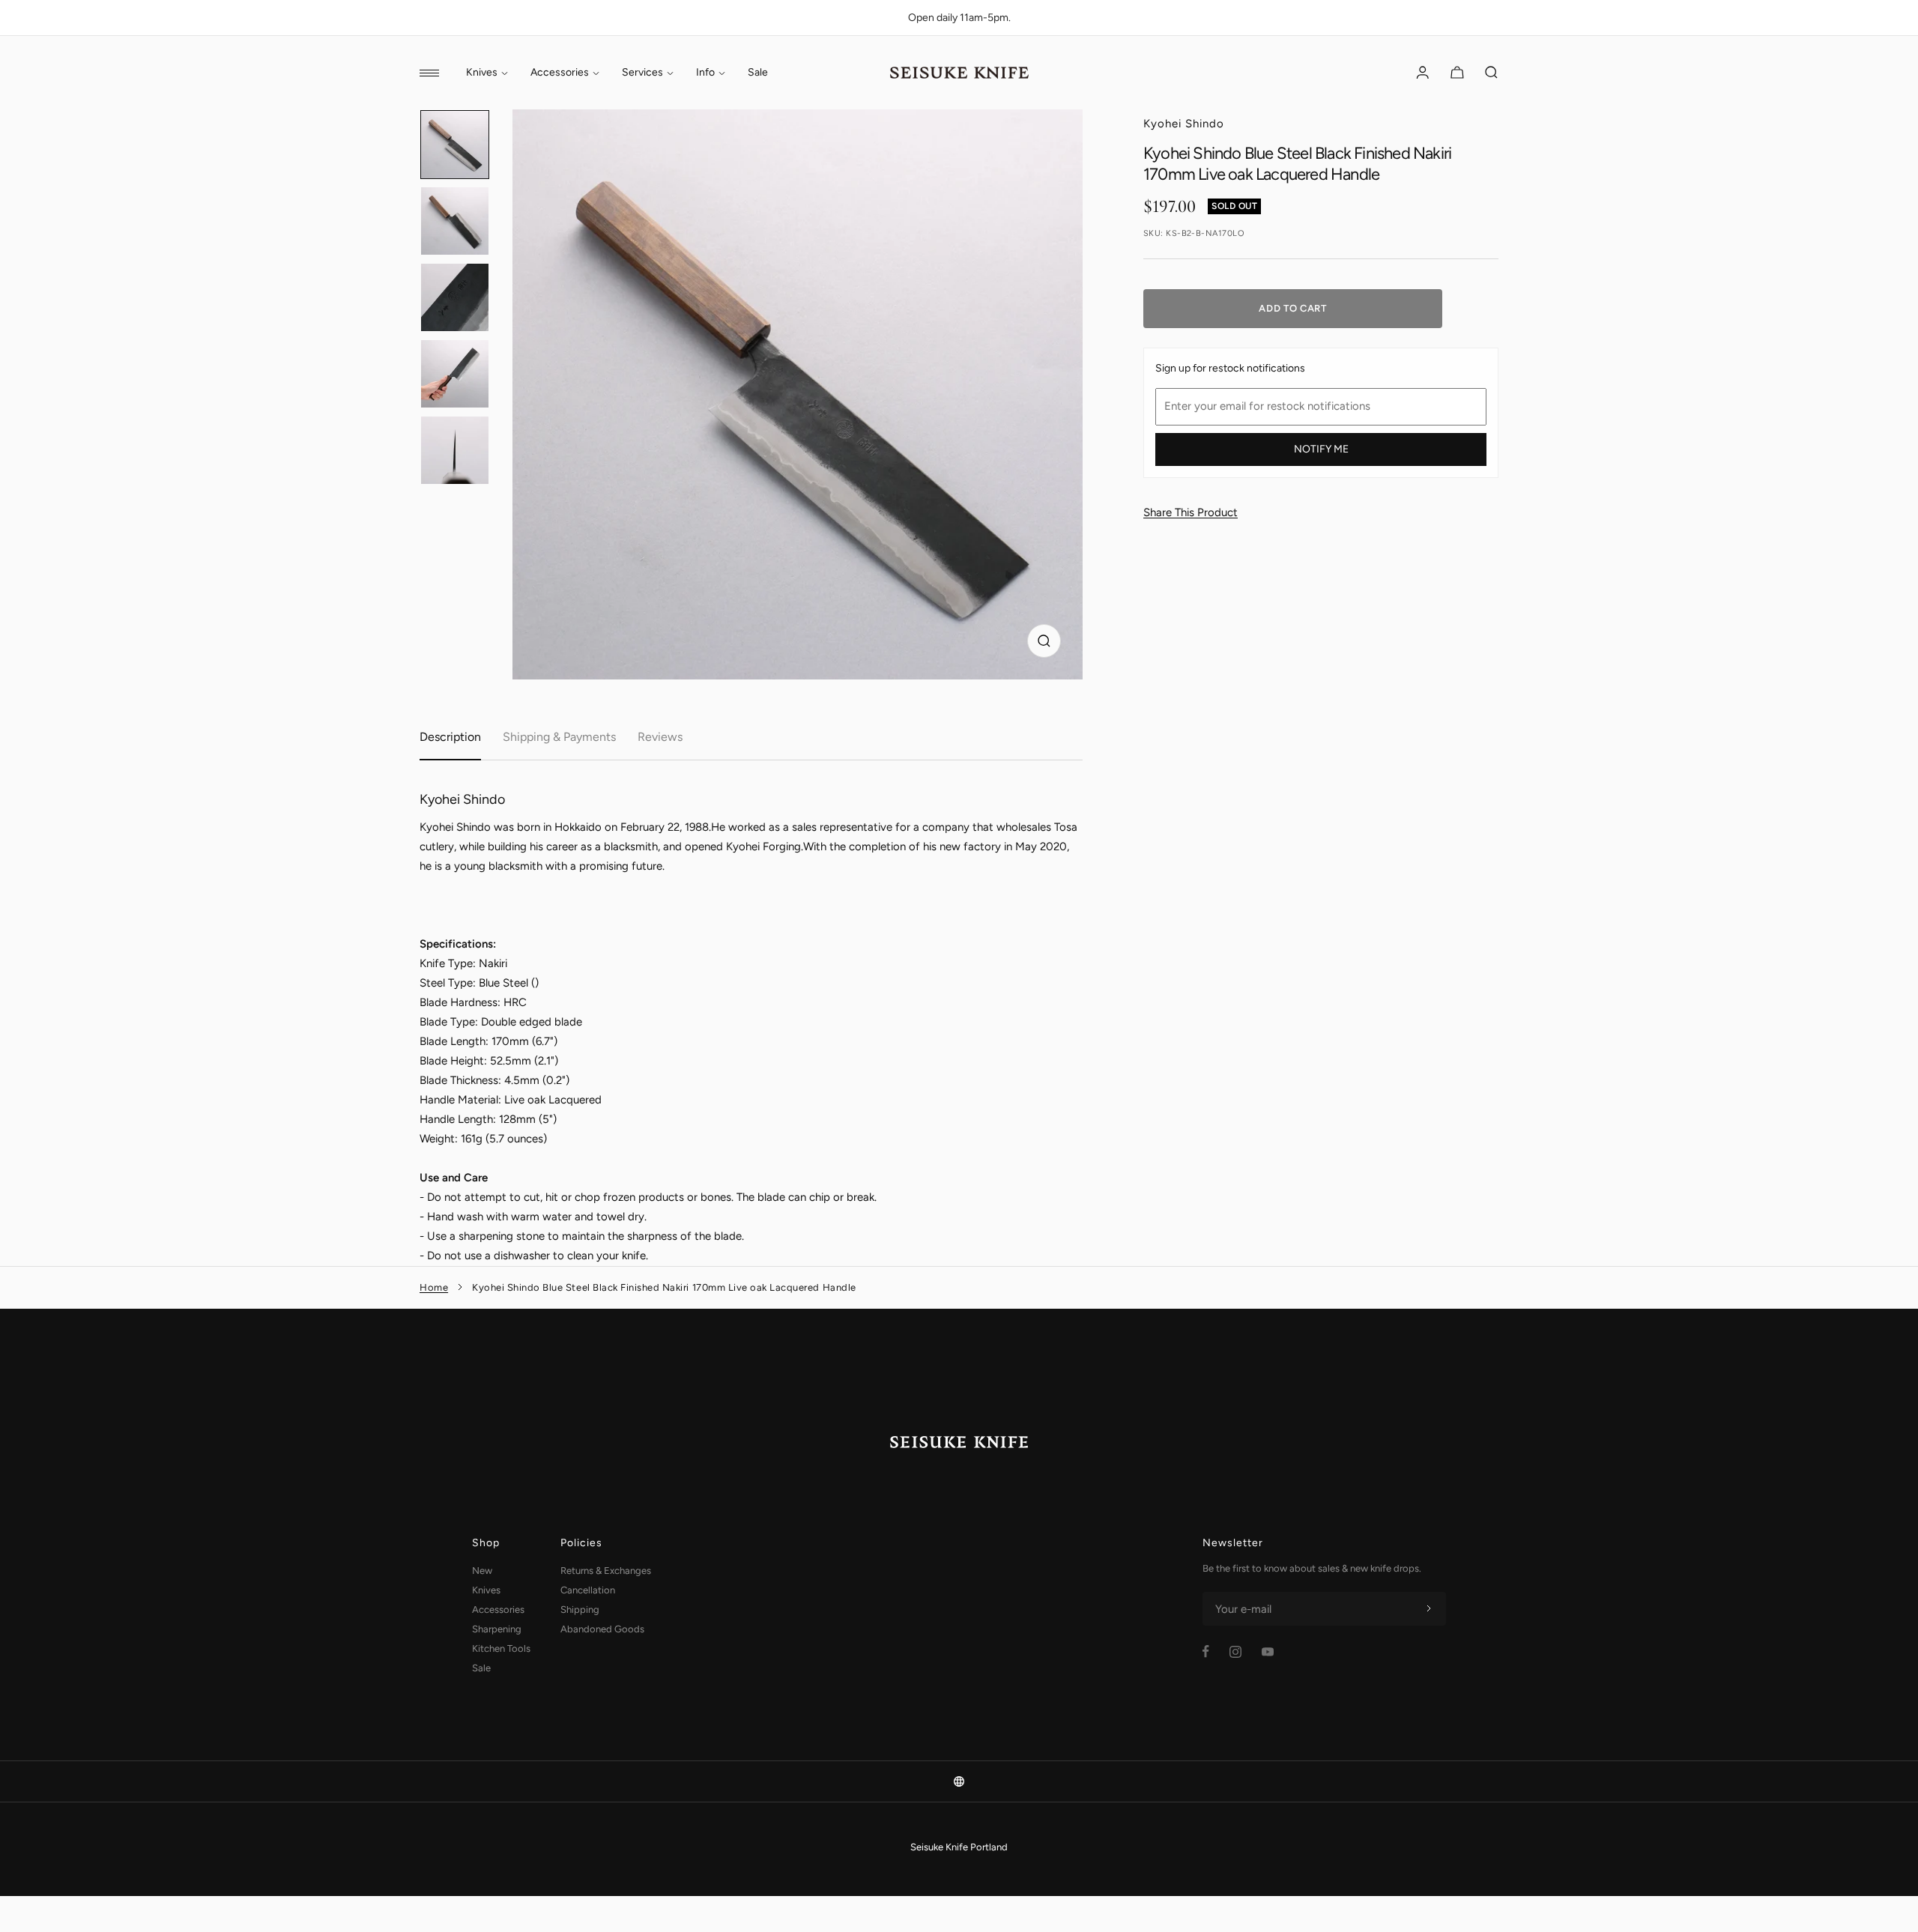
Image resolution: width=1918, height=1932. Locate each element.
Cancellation (588, 1590)
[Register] (1429, 1609)
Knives (482, 73)
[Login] (1423, 73)
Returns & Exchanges (606, 1571)
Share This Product (1191, 512)
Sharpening (497, 1629)
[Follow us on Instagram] (1235, 1652)
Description (450, 737)
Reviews (660, 737)
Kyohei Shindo (1184, 124)
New (482, 1571)
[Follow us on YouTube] (1268, 1652)
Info (705, 73)
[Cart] (1457, 73)
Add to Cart (1292, 308)
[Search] (1492, 73)
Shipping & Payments (559, 737)
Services (642, 73)
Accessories (560, 73)
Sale (758, 73)
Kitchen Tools (501, 1648)
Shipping (580, 1610)
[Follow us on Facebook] (1206, 1651)
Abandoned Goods (602, 1629)
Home (434, 1287)
